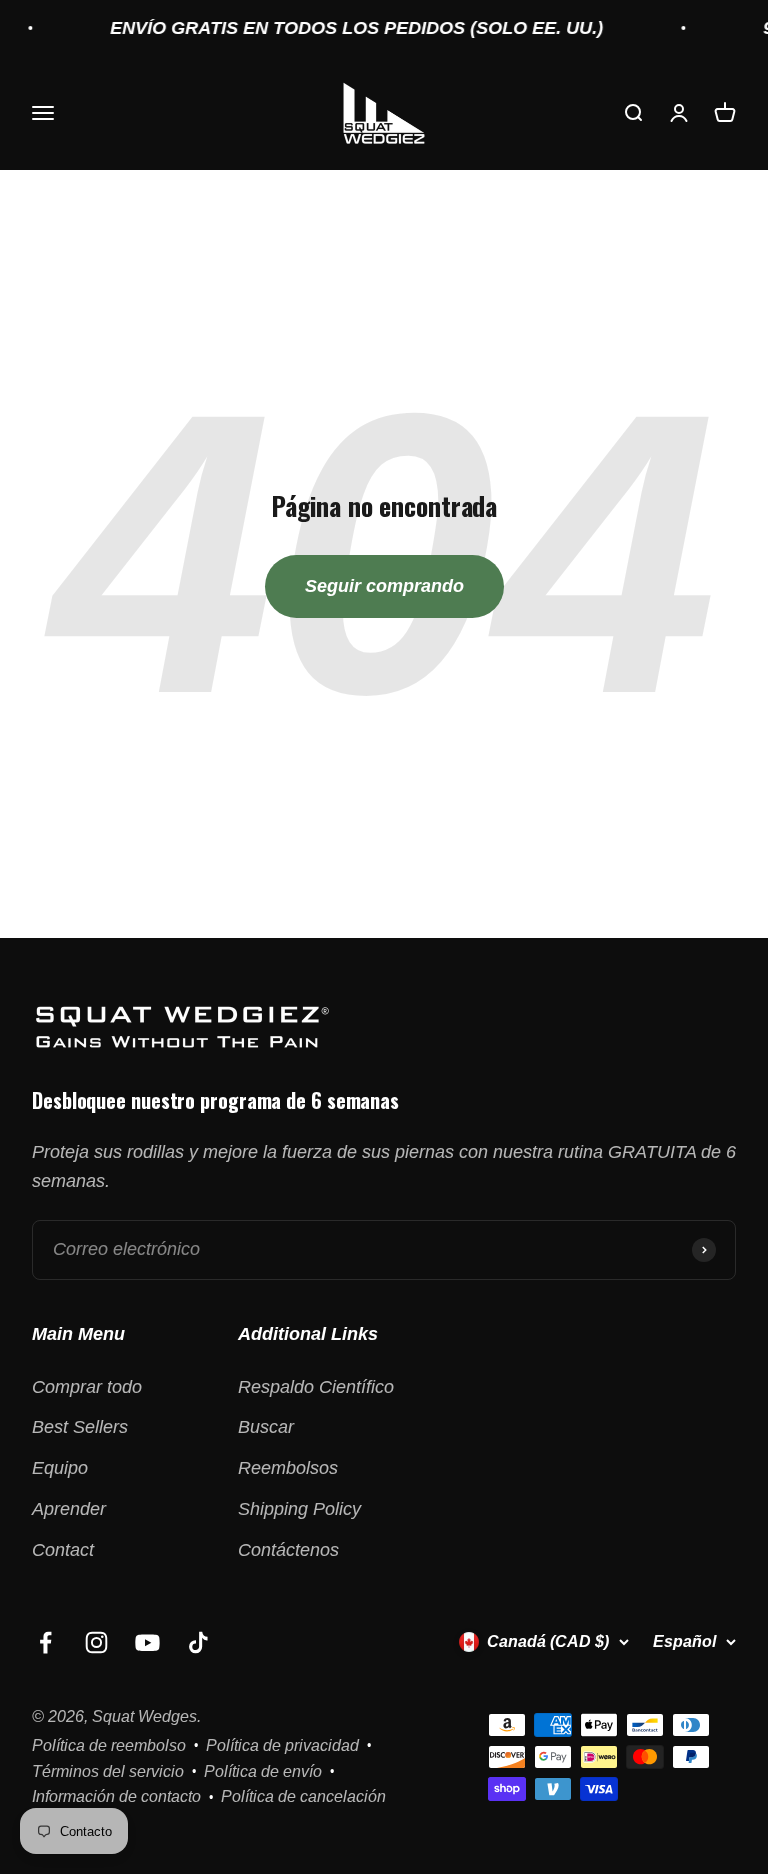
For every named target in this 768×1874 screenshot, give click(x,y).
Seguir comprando (384, 586)
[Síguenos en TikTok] (198, 1642)
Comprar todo (87, 1387)
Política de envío (263, 1771)
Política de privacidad (282, 1745)
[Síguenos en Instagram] (96, 1642)
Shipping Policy (299, 1509)
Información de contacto (116, 1796)
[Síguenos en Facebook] (45, 1642)
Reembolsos (288, 1468)
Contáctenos (288, 1550)
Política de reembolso (109, 1745)
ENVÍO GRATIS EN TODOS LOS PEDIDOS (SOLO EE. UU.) (342, 28)
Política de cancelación (303, 1796)
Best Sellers (80, 1427)
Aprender (69, 1509)
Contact (63, 1550)
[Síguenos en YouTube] (147, 1642)
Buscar (266, 1427)
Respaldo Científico (316, 1387)
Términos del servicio (108, 1771)
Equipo (60, 1468)
